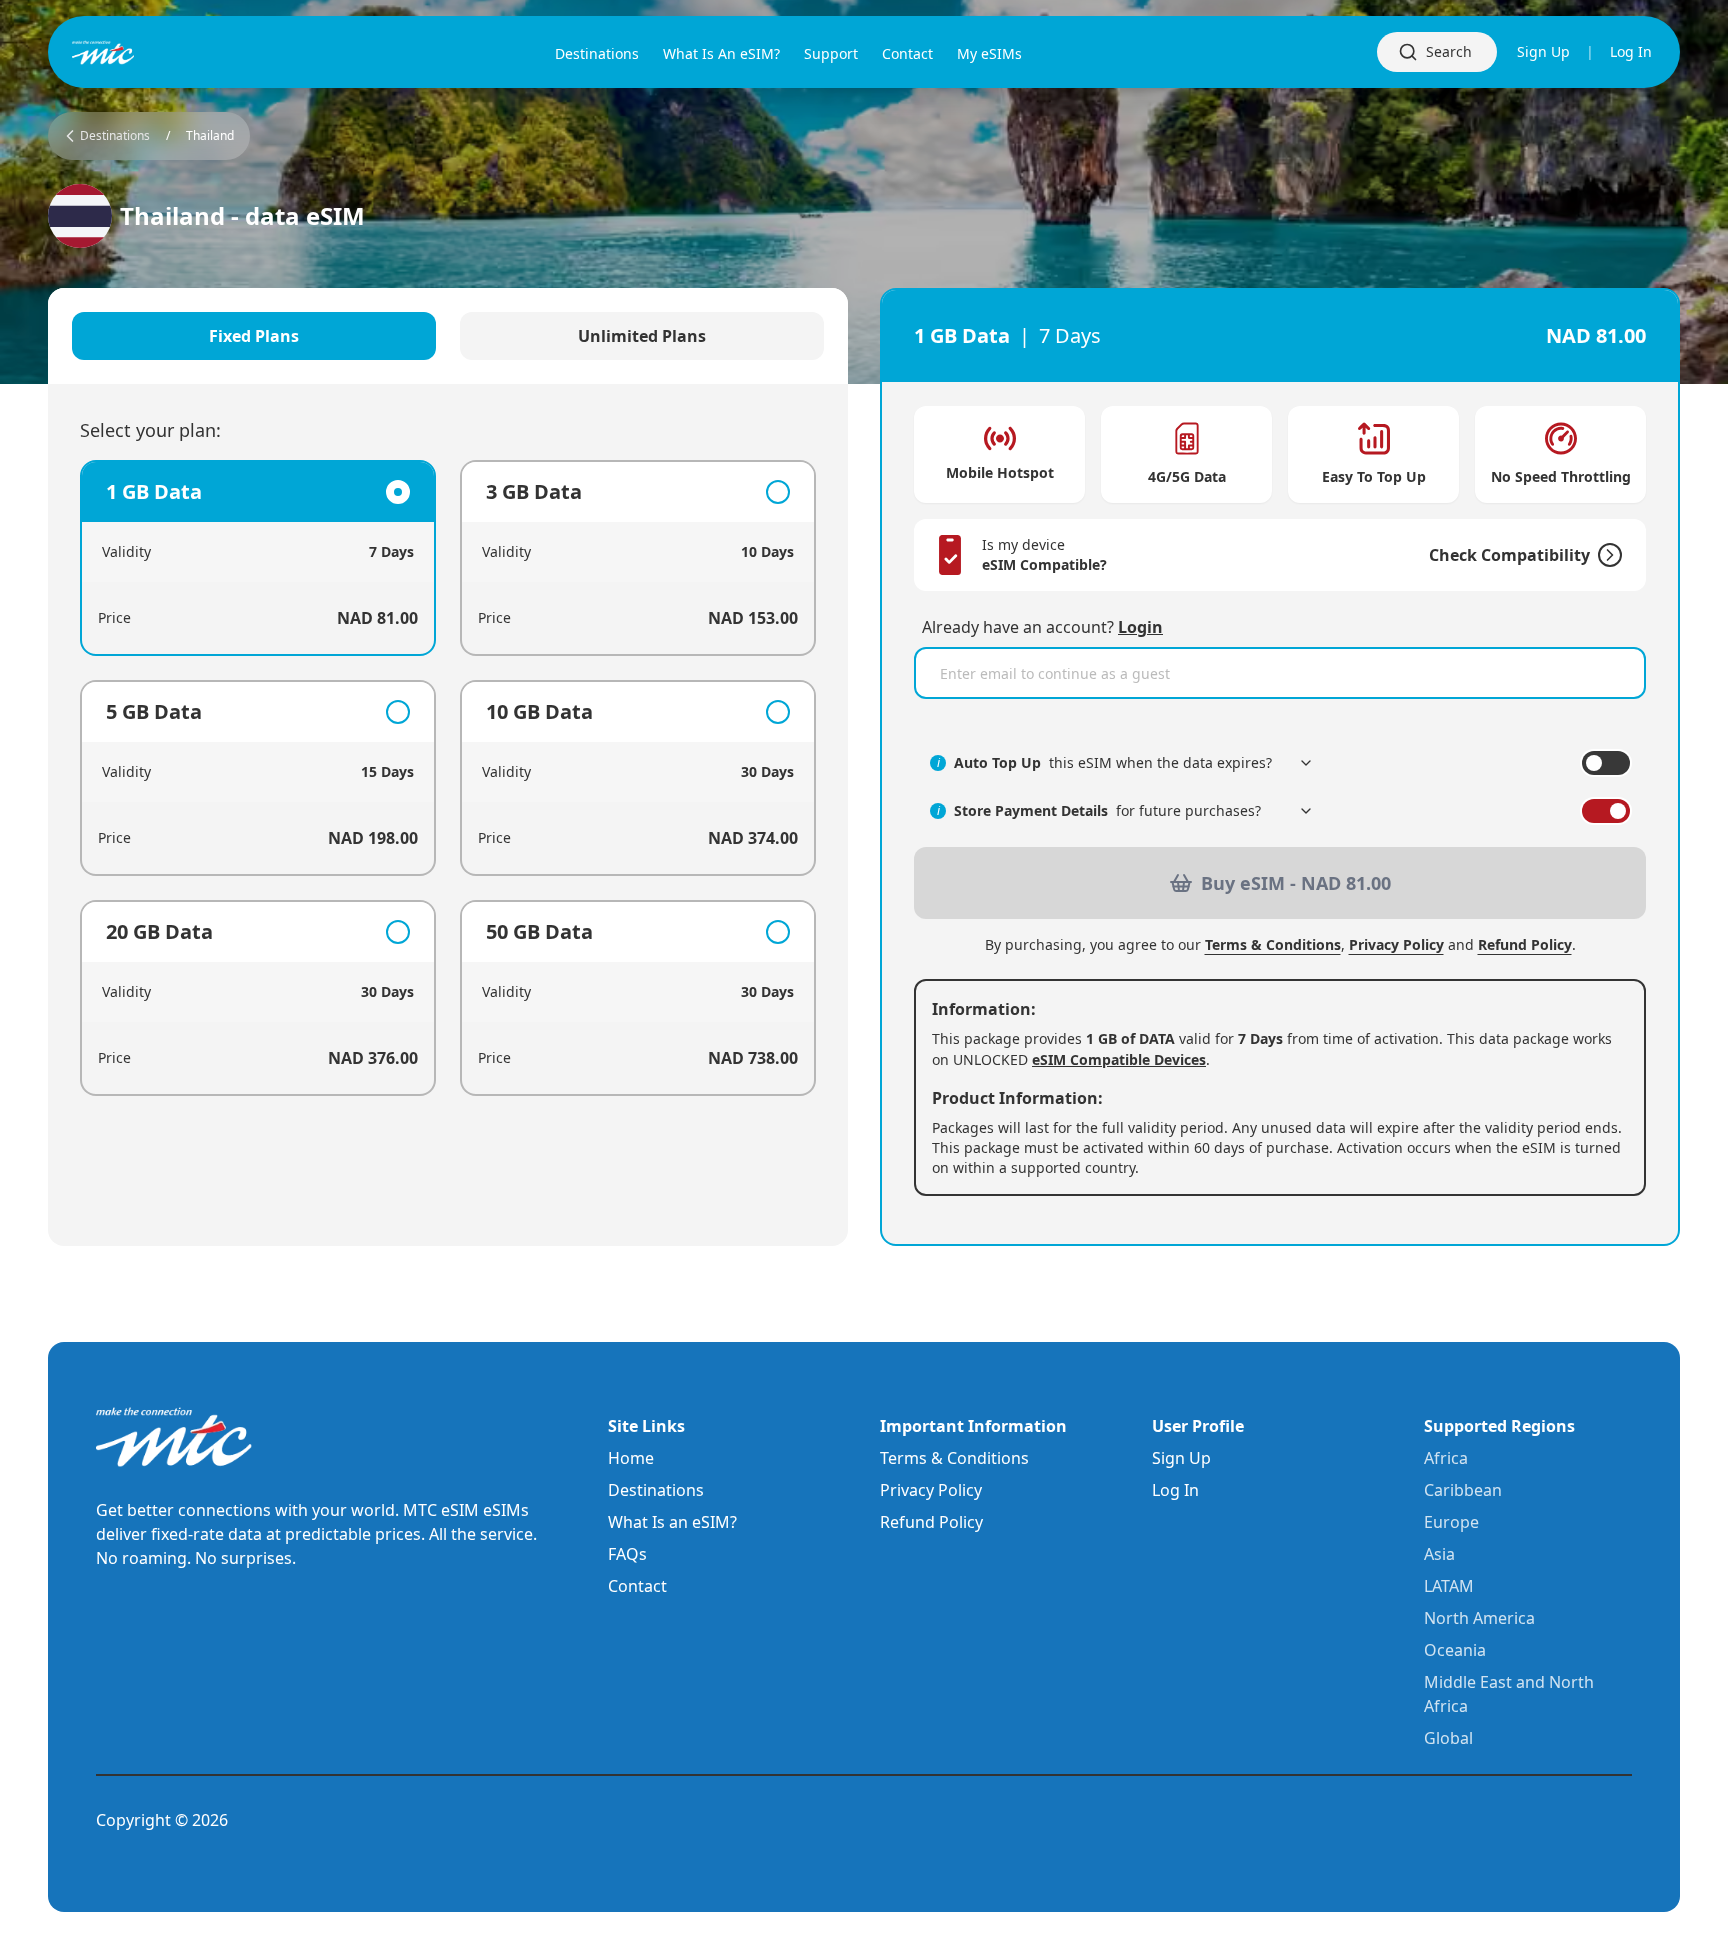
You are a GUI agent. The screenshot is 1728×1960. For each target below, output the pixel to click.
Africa (1446, 1458)
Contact (637, 1586)
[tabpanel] (448, 778)
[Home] (136, 52)
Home (631, 1458)
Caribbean (1463, 1490)
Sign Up (1543, 51)
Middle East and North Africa (1509, 1694)
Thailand (210, 136)
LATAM (1449, 1586)
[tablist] (448, 336)
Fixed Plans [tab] (254, 336)
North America (1479, 1618)
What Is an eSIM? (672, 1522)
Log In (1631, 51)
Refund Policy (1525, 944)
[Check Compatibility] (1606, 555)
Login (1140, 627)
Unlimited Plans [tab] (642, 336)
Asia (1439, 1554)
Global (1448, 1738)
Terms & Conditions (1273, 944)
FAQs (627, 1554)
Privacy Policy (1396, 944)
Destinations (656, 1490)
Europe (1451, 1522)
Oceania (1455, 1650)
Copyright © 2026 (162, 1820)
